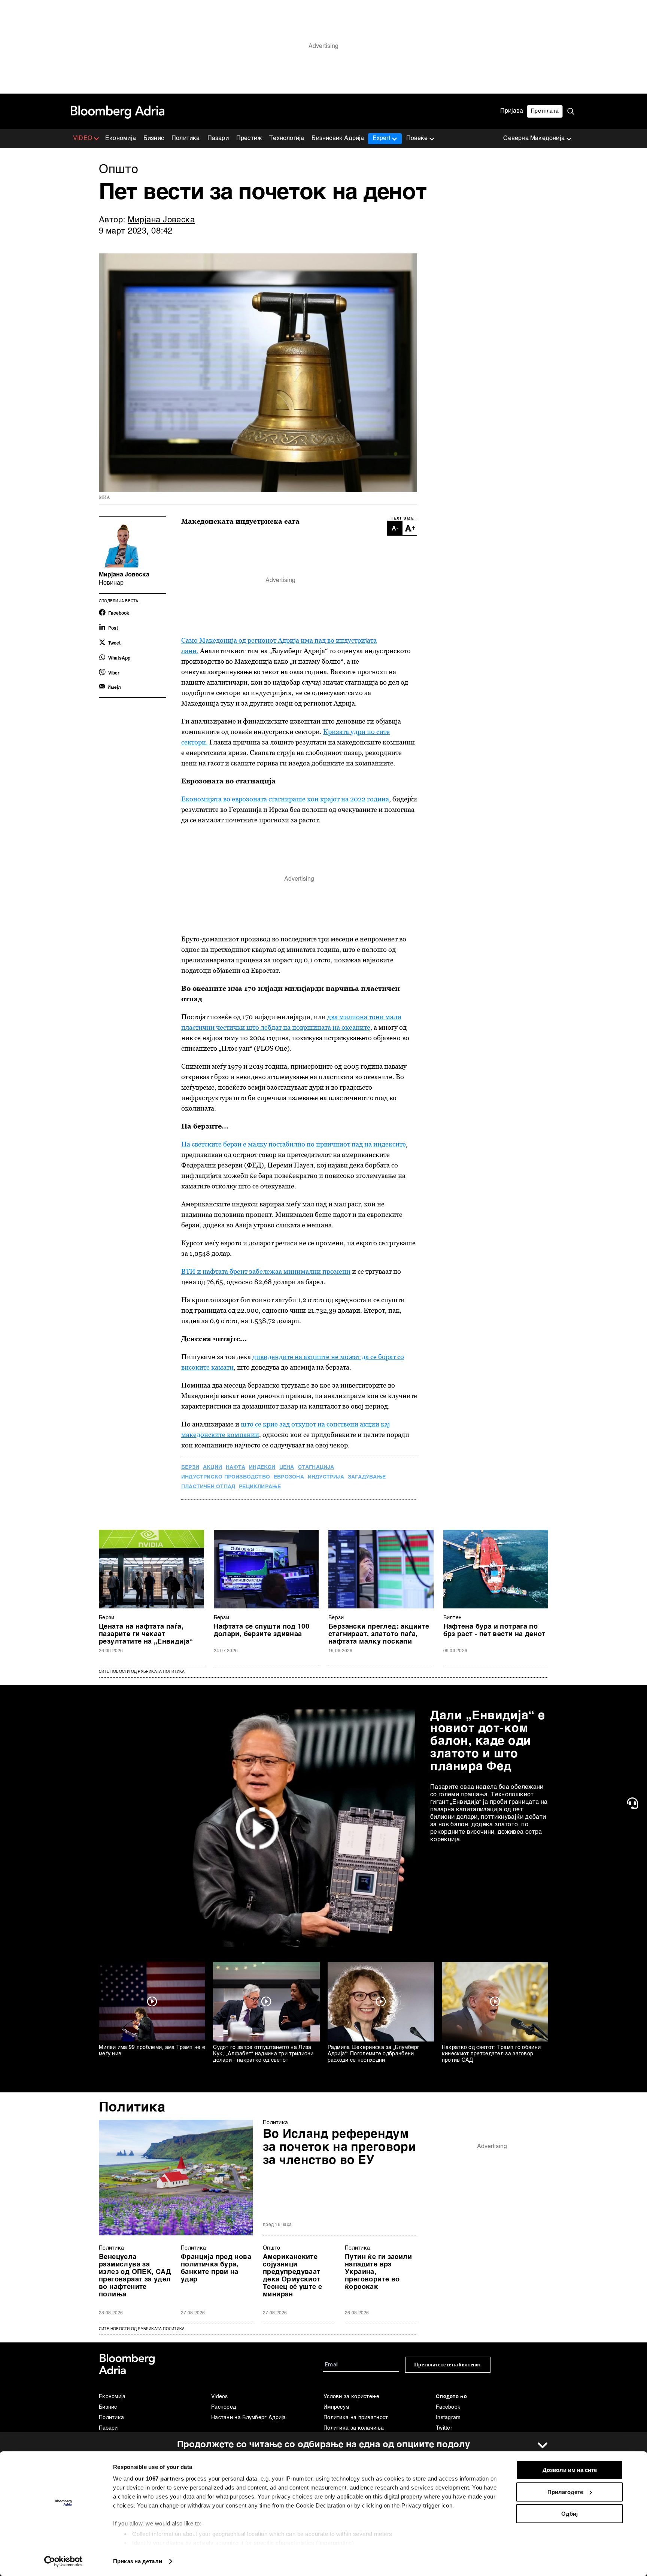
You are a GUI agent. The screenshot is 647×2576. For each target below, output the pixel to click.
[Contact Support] (634, 1803)
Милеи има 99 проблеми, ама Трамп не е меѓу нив (152, 2051)
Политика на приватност (356, 2418)
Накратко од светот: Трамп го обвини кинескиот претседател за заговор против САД (491, 2054)
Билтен (453, 1618)
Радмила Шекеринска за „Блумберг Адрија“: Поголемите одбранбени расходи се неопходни (374, 2054)
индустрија (326, 1477)
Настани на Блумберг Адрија (249, 2418)
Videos (220, 2397)
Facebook (448, 2407)
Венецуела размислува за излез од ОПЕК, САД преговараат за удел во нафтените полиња (135, 2276)
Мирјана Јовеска (161, 220)
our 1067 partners (160, 2478)
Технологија (287, 138)
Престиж (249, 138)
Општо (272, 2248)
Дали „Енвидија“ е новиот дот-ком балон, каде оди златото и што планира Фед (488, 1741)
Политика (186, 138)
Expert (381, 138)
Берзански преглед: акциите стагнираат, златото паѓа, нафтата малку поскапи (379, 1634)
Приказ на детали (138, 2561)
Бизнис (154, 138)
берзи (190, 1467)
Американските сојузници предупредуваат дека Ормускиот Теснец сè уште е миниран (292, 2276)
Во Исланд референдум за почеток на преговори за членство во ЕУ (339, 2147)
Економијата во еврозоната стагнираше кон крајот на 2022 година (285, 799)
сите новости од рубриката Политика (142, 2329)
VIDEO (83, 138)
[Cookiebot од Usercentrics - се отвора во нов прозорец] (63, 2561)
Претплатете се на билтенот (448, 2365)
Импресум (336, 2407)
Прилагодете (565, 2492)
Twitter (444, 2428)
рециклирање (260, 1487)
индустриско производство (226, 1477)
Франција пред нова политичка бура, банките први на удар (216, 2268)
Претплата (545, 111)
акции (212, 1467)
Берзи (107, 1618)
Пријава (512, 111)
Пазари (218, 138)
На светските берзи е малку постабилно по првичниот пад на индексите (294, 1144)
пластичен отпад (208, 1487)
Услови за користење (352, 2397)
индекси (262, 1467)
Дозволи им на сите (570, 2470)
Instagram (448, 2418)
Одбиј (569, 2514)
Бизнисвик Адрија (338, 138)
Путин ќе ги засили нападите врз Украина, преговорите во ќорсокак (378, 2272)
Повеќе (417, 138)
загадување (367, 1477)
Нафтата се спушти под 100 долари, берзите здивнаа (262, 1630)
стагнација (316, 1467)
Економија (121, 138)
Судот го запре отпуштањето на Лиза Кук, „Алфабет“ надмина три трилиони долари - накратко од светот (263, 2054)
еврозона (289, 1477)
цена (287, 1467)
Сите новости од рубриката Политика (142, 1672)
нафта (236, 1467)
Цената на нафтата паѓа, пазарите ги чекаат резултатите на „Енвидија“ (146, 1634)
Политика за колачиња (354, 2428)
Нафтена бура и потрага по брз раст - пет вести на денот (494, 1630)
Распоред (224, 2407)
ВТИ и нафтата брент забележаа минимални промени (266, 1271)
